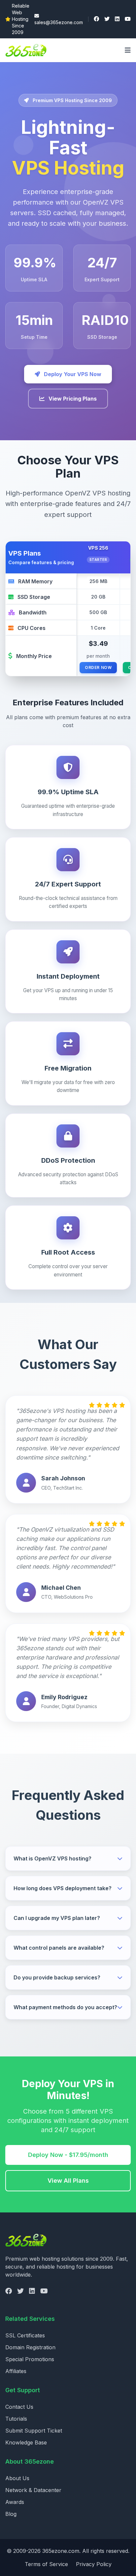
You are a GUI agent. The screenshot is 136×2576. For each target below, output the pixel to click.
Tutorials (16, 2419)
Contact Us (19, 2407)
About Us (17, 2478)
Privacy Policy (94, 2564)
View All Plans (68, 2181)
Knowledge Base (26, 2442)
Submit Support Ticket (34, 2431)
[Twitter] (107, 19)
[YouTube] (128, 19)
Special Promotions (30, 2359)
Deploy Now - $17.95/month (68, 2155)
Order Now (98, 667)
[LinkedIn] (117, 19)
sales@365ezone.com (59, 22)
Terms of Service (46, 2564)
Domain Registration (30, 2347)
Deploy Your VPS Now (72, 374)
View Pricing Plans (72, 399)
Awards (15, 2502)
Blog (11, 2514)
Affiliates (16, 2371)
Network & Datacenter (33, 2490)
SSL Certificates (25, 2335)
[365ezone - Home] (28, 50)
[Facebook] (96, 19)
